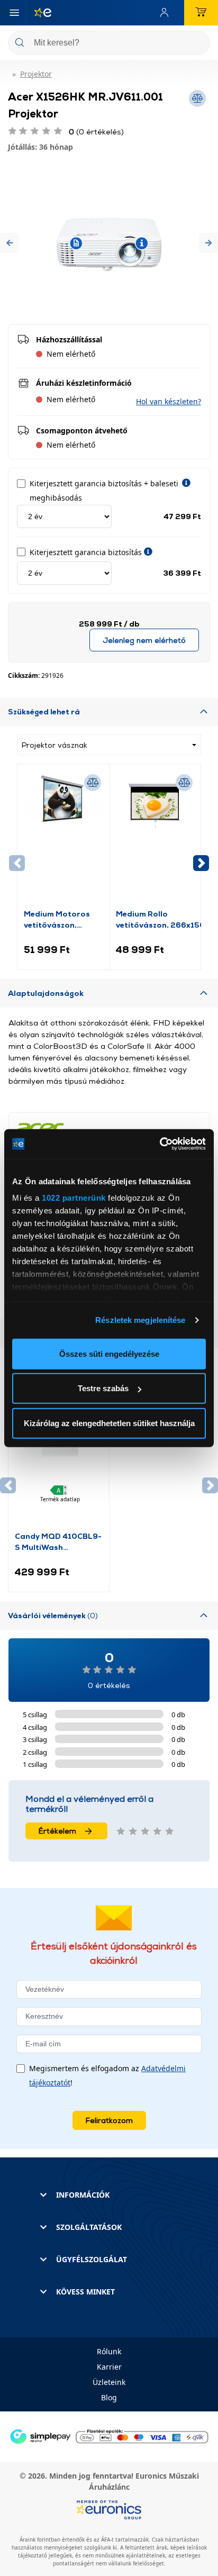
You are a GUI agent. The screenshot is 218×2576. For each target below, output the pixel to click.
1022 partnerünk (74, 1198)
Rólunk (109, 2351)
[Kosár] (201, 13)
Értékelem (57, 1831)
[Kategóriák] (14, 13)
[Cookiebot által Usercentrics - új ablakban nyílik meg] (160, 1144)
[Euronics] (39, 13)
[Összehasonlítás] (93, 783)
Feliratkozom (109, 2120)
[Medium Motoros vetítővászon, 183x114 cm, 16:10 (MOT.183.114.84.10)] (63, 839)
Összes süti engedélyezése (109, 1353)
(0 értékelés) (96, 131)
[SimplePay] (109, 2436)
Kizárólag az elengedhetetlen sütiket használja (109, 1423)
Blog (109, 2397)
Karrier (109, 2367)
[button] (10, 243)
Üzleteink (109, 2382)
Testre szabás (103, 1388)
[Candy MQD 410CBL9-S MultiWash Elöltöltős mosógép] (59, 1461)
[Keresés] (198, 44)
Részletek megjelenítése (140, 1320)
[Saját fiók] (167, 13)
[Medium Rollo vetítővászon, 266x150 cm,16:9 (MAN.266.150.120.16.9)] (155, 839)
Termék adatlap (60, 1499)
